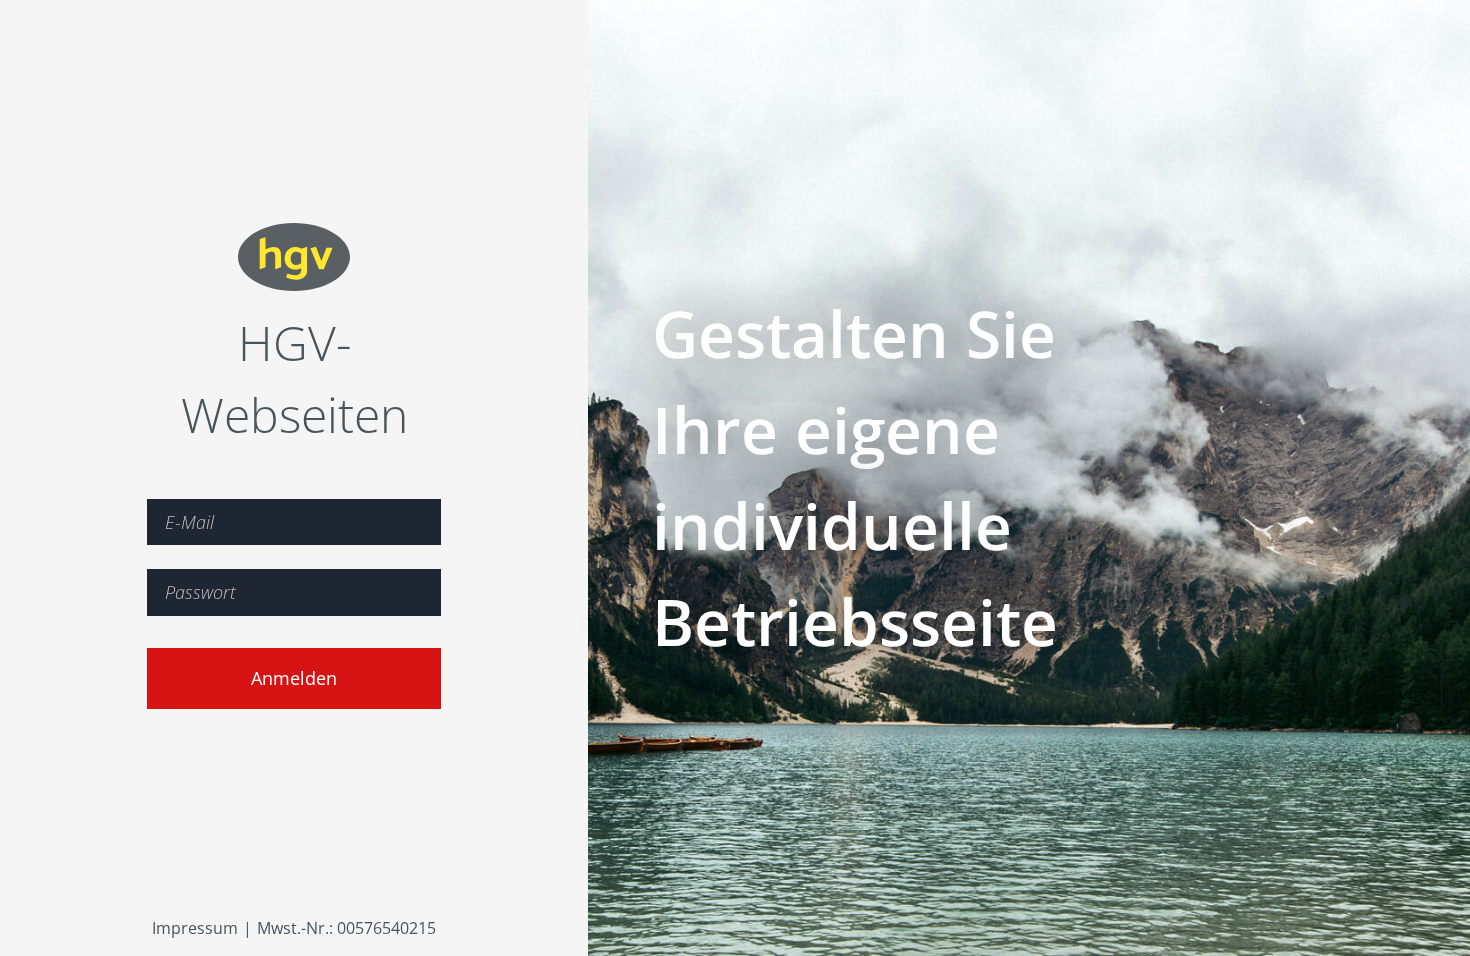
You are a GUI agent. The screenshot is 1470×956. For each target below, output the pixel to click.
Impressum (195, 928)
